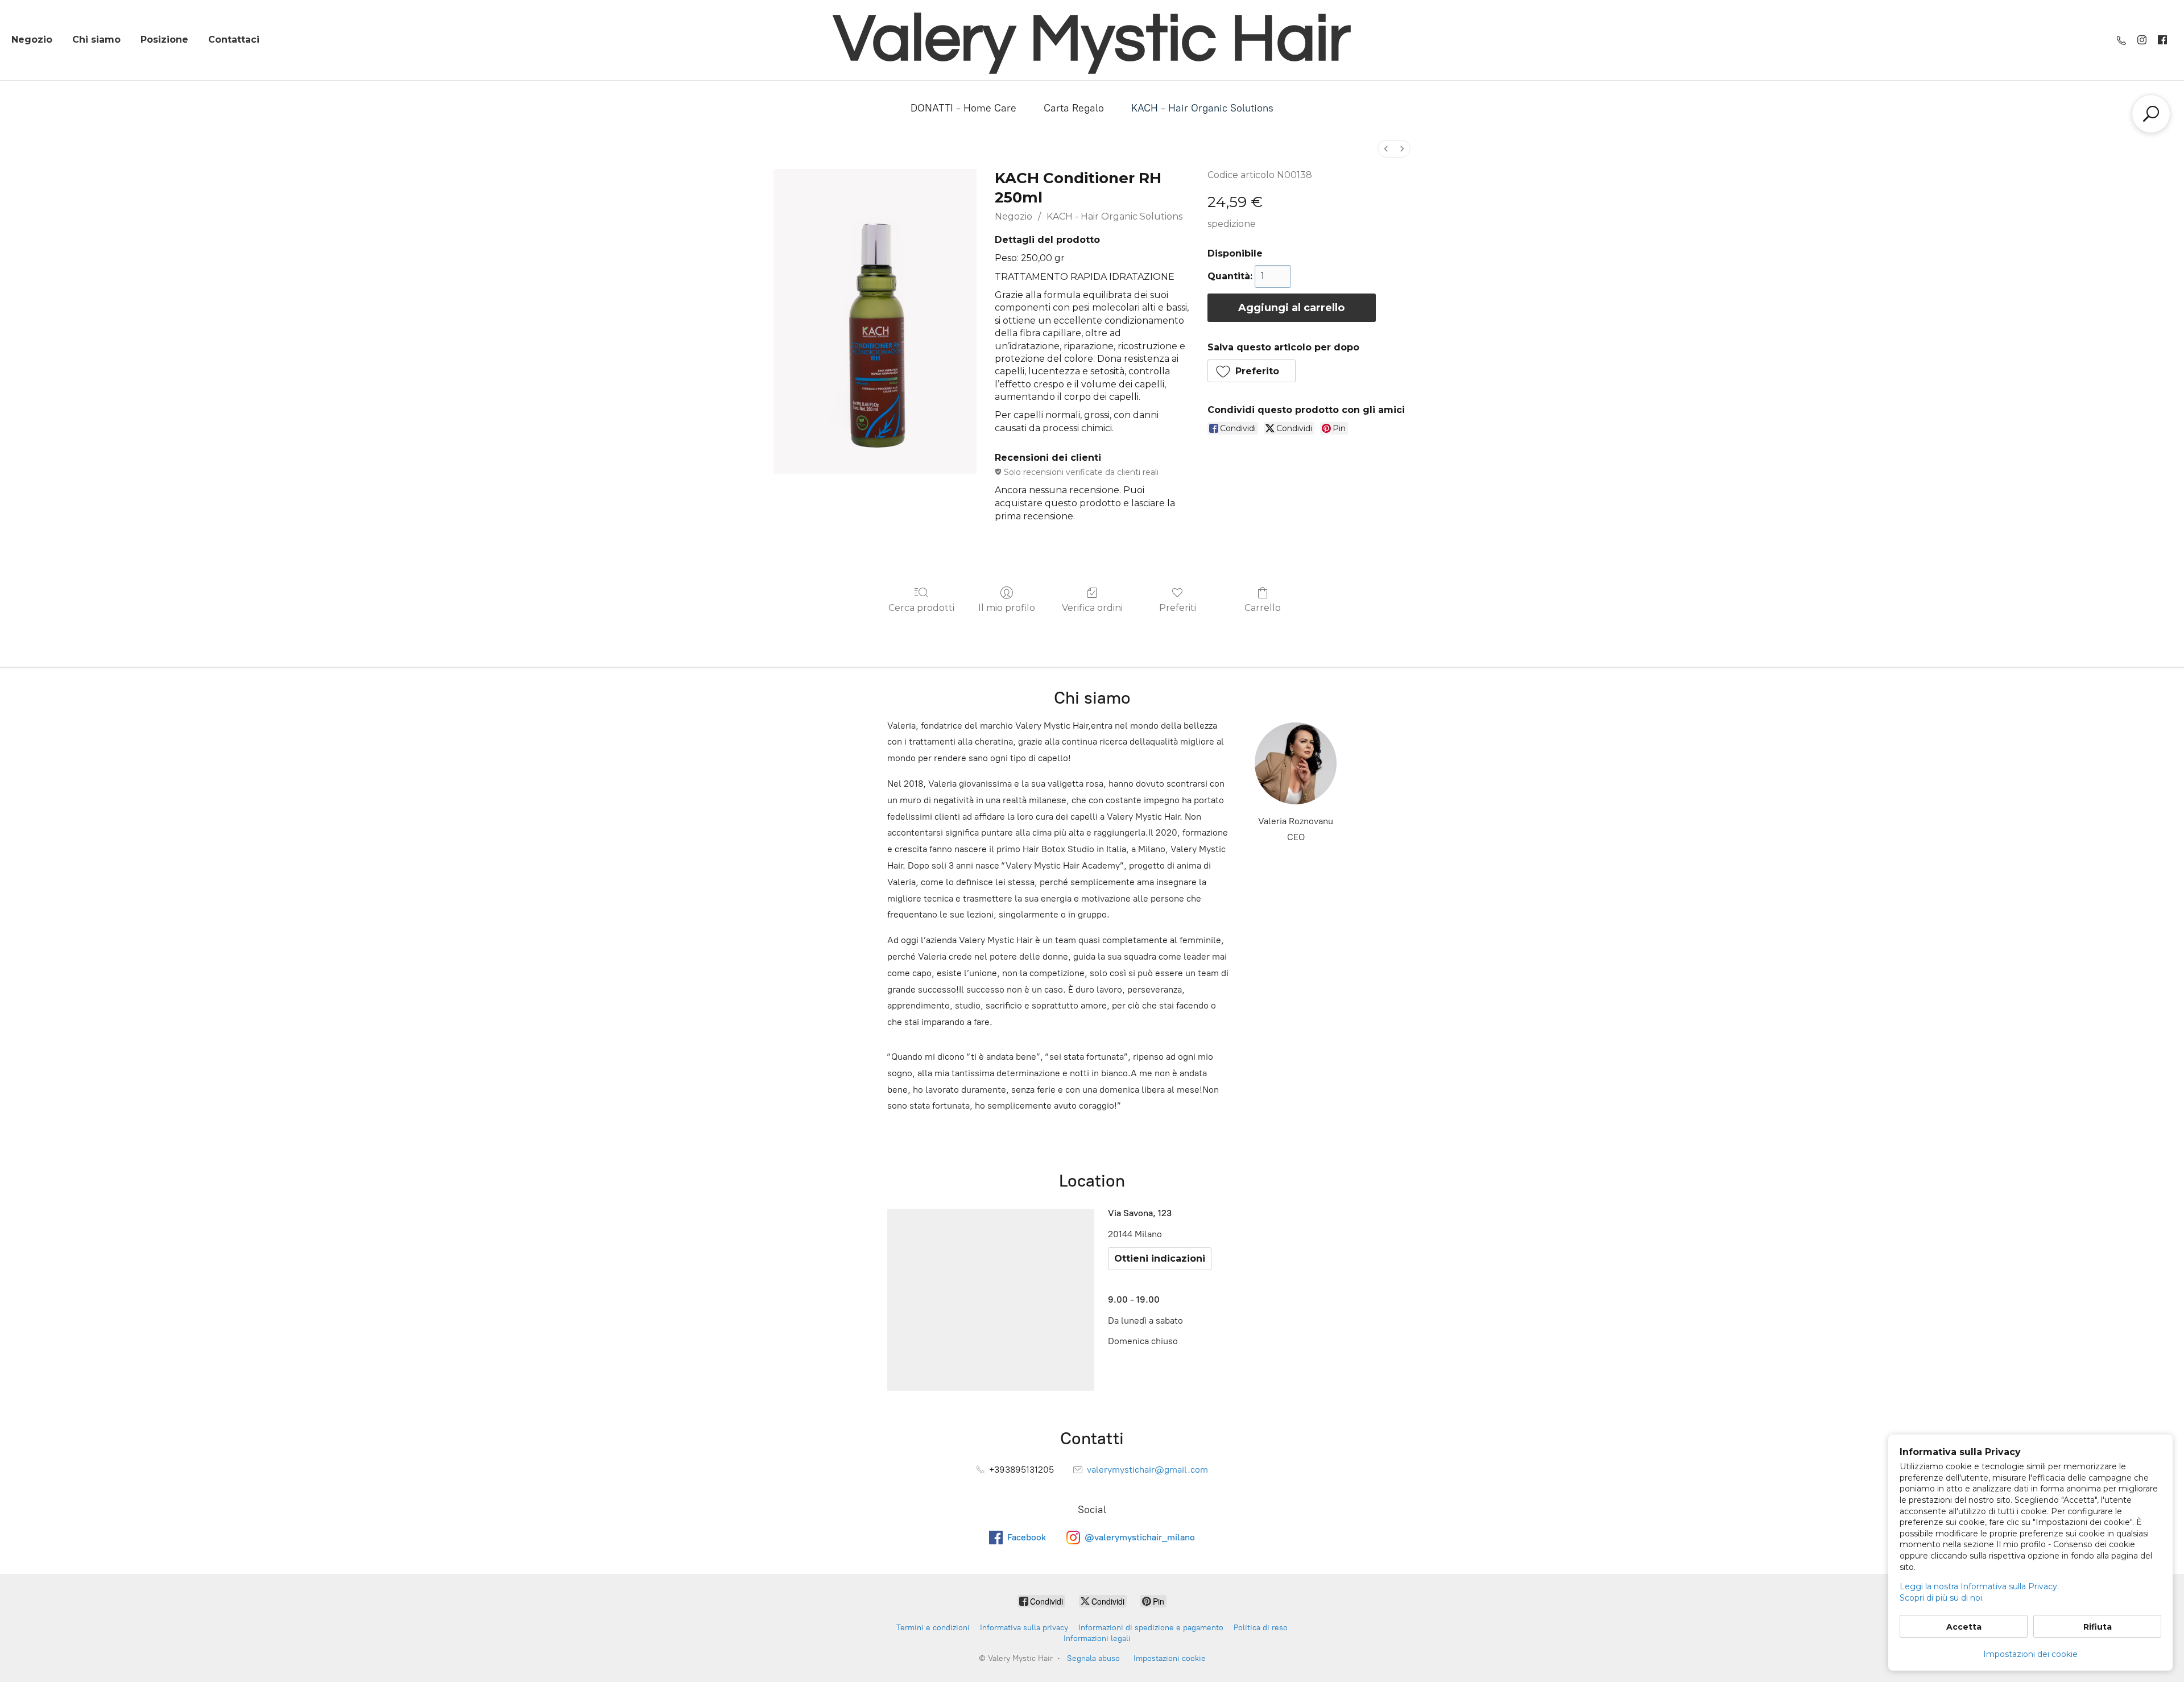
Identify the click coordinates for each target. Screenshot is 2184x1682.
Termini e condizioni (933, 1628)
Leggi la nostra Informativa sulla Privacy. (1979, 1586)
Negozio (32, 40)
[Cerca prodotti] (2151, 114)
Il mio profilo (1007, 608)
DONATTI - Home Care (963, 108)
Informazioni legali (1097, 1638)
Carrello (1263, 608)
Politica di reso (1261, 1628)
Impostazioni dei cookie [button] (2030, 1654)
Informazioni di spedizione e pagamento (1151, 1628)
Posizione (164, 40)
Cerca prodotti (921, 608)
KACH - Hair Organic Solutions (1202, 108)
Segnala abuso (1093, 1658)
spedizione (1232, 224)
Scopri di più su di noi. (1942, 1598)
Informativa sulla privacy (1024, 1628)
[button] (1252, 371)
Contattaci (234, 40)
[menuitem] (1386, 149)
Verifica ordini (1092, 608)
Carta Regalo (1074, 108)
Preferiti (1178, 608)
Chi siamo (96, 40)
